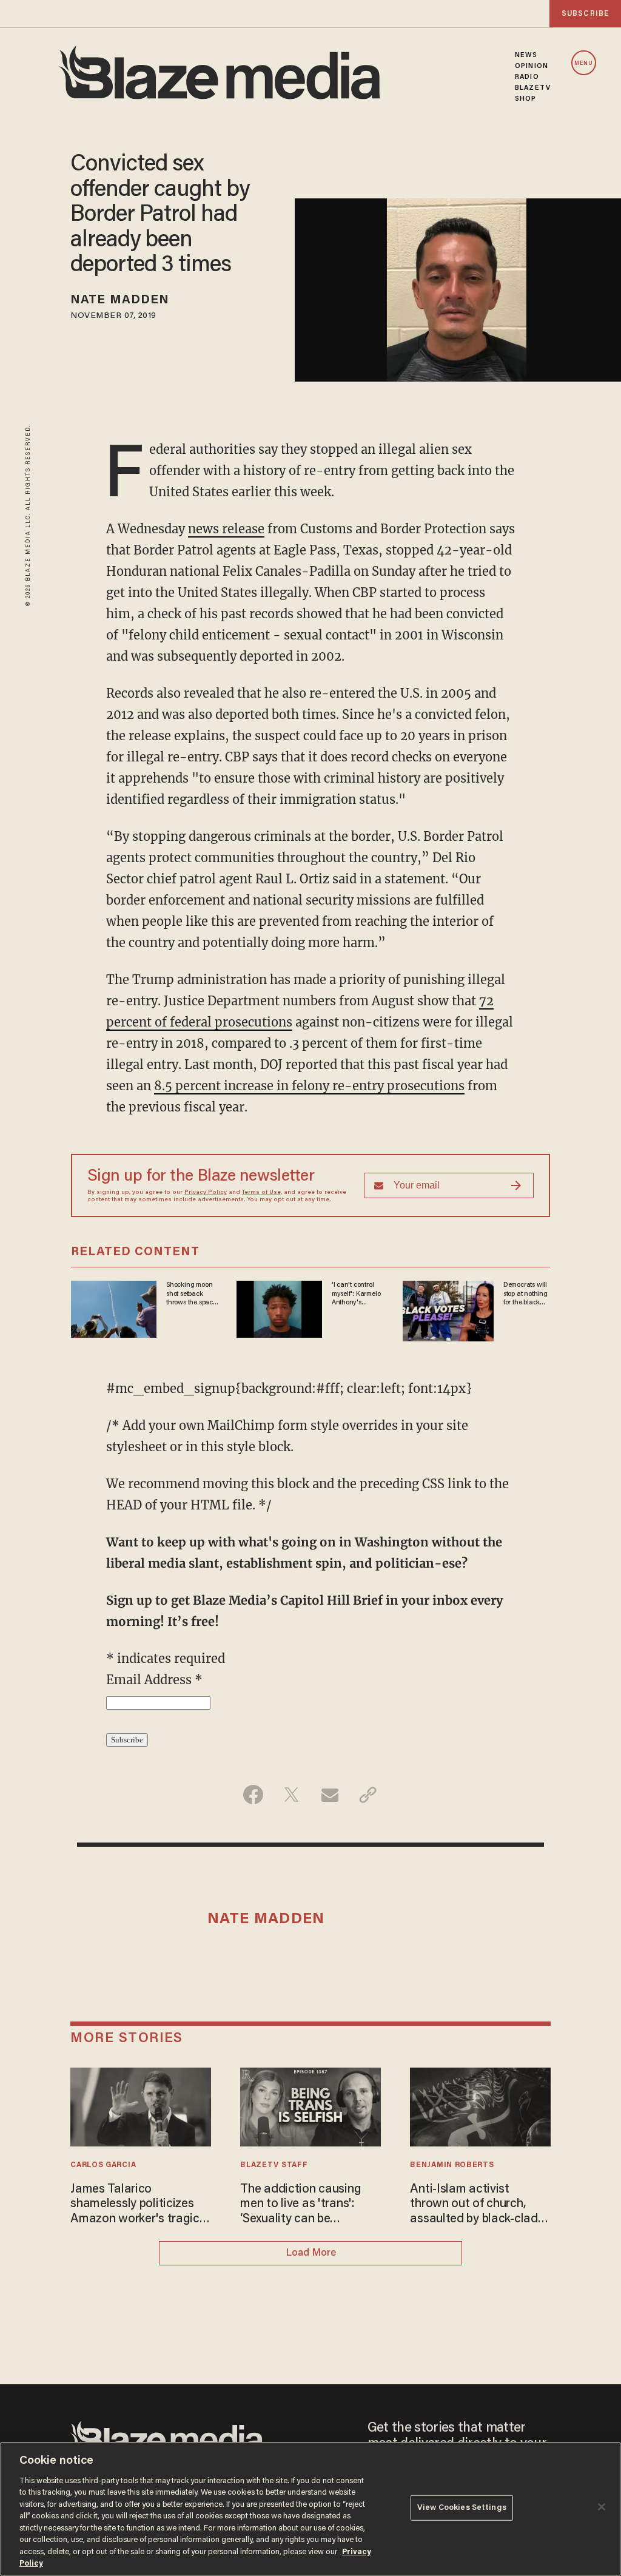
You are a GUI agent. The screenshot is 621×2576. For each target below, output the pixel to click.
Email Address (154, 1680)
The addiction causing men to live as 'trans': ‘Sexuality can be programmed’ (300, 2205)
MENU (584, 63)
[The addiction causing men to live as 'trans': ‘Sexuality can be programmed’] (310, 2106)
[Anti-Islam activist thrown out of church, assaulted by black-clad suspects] (480, 2106)
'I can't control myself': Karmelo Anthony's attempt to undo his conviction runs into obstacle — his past (358, 1294)
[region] (310, 2509)
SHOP (525, 99)
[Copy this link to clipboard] (368, 1795)
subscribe (585, 14)
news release (226, 529)
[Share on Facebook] (253, 1795)
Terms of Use (261, 1193)
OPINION (532, 66)
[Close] (602, 2507)
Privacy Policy (206, 1193)
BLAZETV (533, 88)
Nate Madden (120, 300)
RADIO (527, 77)
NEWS (526, 55)
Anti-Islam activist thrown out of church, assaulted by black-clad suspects (474, 2205)
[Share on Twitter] (291, 1795)
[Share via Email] (330, 1795)
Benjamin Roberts (452, 2165)
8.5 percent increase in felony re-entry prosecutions (309, 1086)
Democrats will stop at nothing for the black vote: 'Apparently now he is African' (525, 1294)
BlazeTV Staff (274, 2165)
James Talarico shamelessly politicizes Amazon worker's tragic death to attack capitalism (135, 2205)
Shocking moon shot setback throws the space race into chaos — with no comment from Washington (191, 1294)
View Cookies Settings (462, 2508)
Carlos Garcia (103, 2165)
